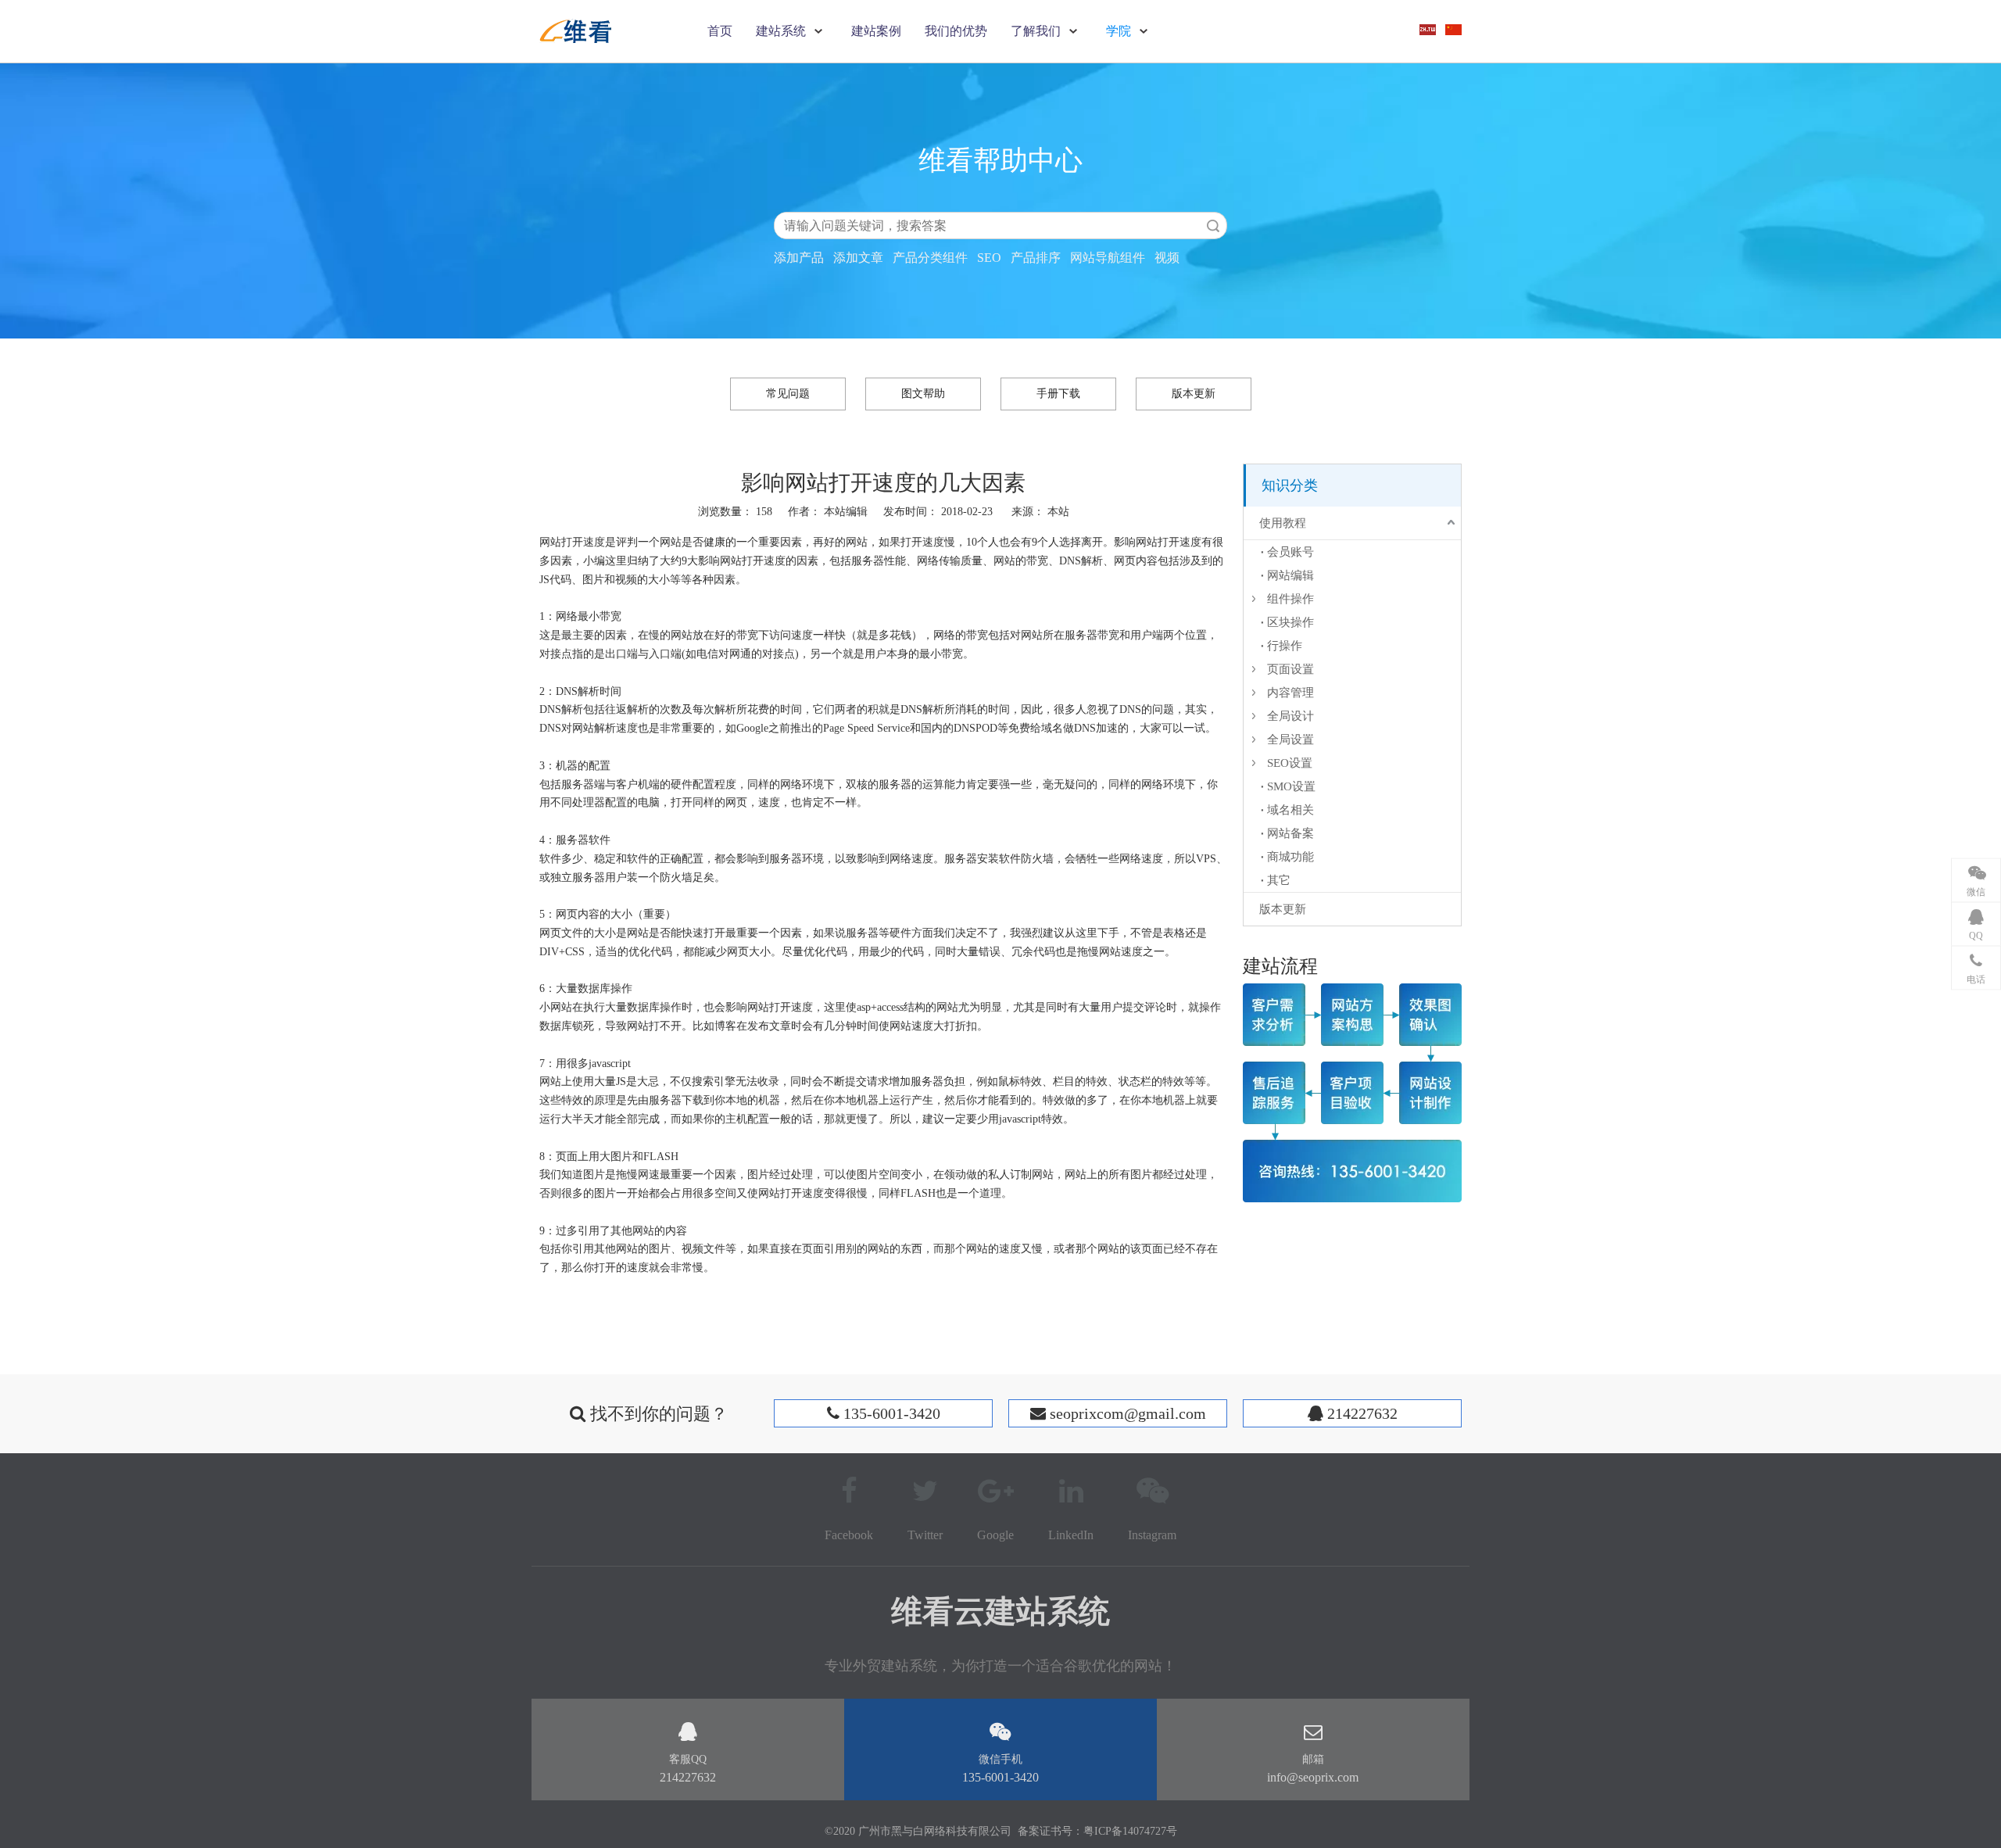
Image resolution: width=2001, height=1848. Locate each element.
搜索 (1213, 226)
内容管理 (1290, 693)
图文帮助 (923, 394)
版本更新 (1194, 394)
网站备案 (1290, 833)
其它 (1279, 880)
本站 (1058, 512)
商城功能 (1290, 857)
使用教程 (1283, 523)
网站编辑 (1290, 575)
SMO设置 (1291, 786)
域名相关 (1290, 810)
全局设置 (1290, 740)
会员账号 (1290, 552)
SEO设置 (1290, 763)
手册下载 (1058, 394)
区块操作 (1290, 622)
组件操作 (1290, 599)
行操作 (1285, 646)
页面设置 (1290, 669)
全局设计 (1290, 716)
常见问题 (788, 394)
